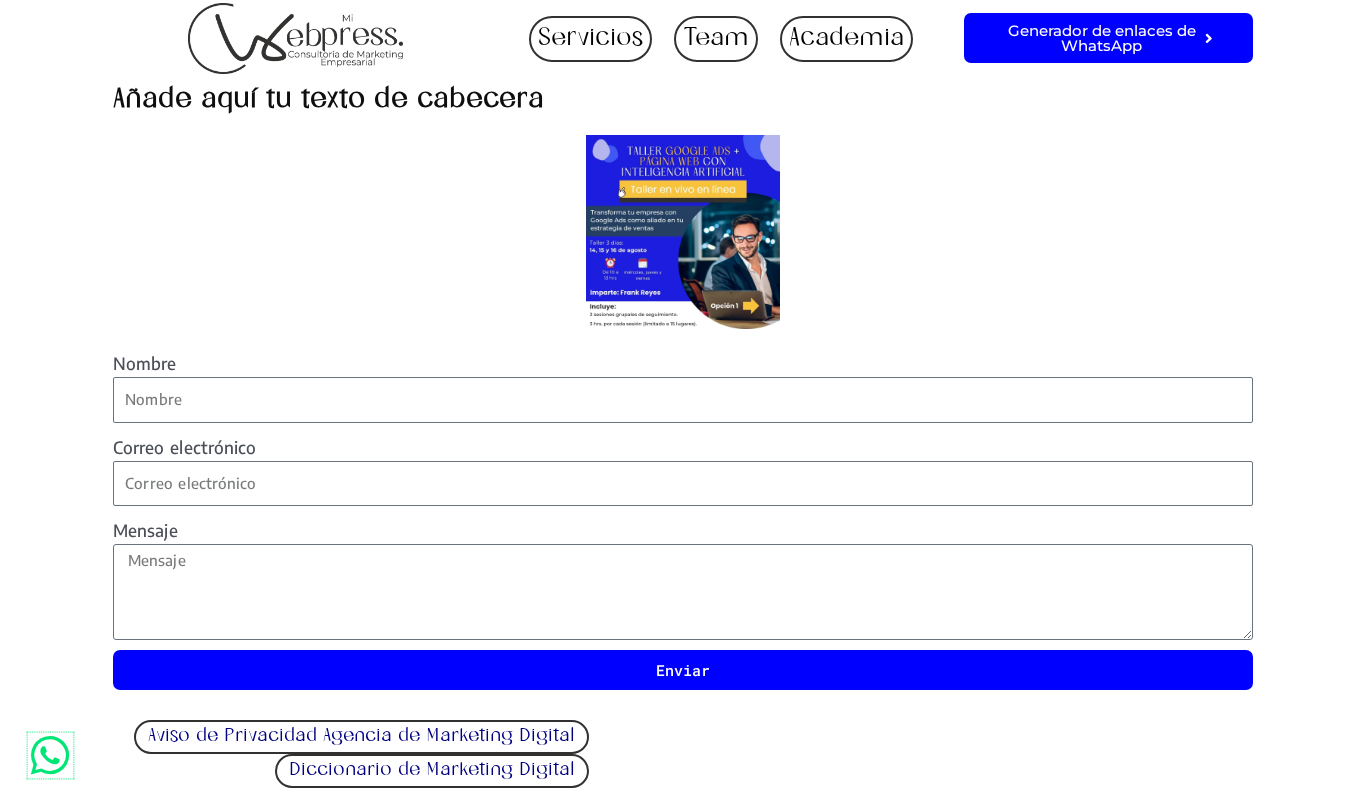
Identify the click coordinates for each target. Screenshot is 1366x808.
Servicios (590, 39)
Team (716, 39)
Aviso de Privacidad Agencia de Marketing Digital (361, 736)
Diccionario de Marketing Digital (432, 770)
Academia (846, 39)
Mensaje (145, 530)
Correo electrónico (185, 447)
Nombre (145, 363)
